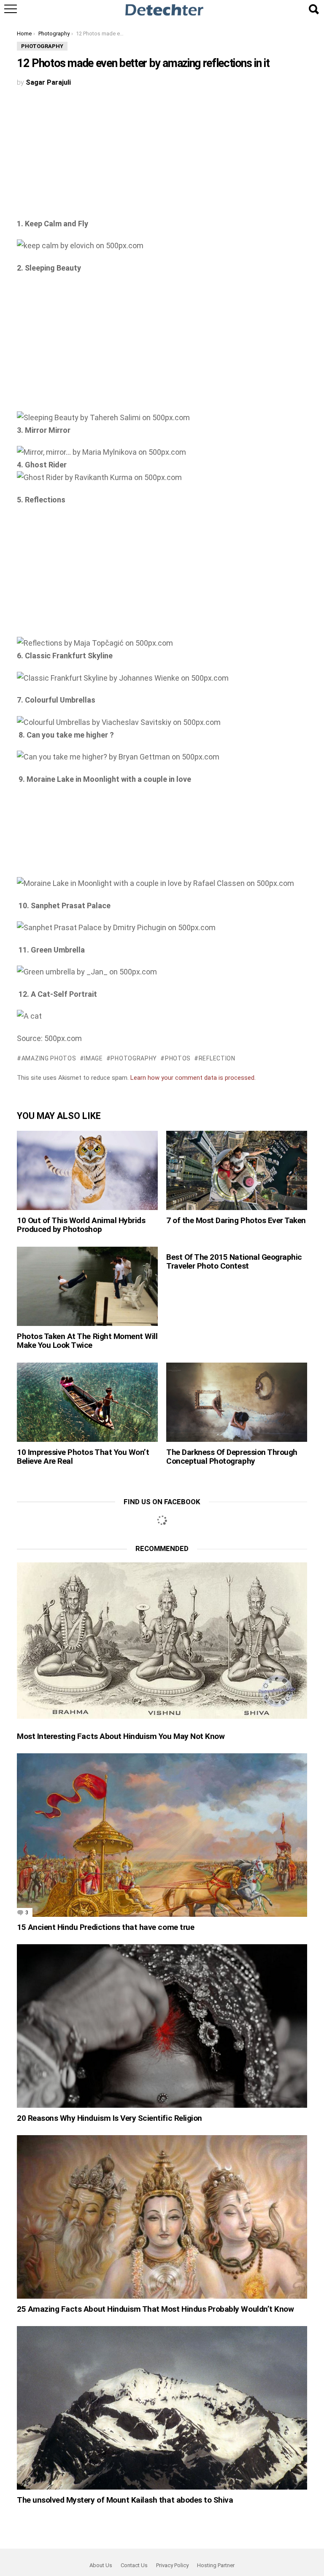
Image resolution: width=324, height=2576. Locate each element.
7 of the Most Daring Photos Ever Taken (236, 1220)
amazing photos (49, 1058)
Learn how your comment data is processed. (193, 1078)
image (93, 1058)
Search (313, 9)
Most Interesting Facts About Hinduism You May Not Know (121, 1736)
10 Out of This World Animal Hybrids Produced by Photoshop (81, 1225)
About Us (101, 2565)
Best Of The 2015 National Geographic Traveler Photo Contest (234, 1261)
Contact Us (134, 2565)
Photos (178, 1058)
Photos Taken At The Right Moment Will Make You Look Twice (87, 1341)
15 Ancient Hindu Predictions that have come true (105, 1927)
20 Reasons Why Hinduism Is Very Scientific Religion (109, 2118)
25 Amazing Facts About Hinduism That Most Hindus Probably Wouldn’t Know (155, 2309)
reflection (217, 1058)
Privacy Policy (172, 2565)
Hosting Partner (216, 2565)
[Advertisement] (162, 155)
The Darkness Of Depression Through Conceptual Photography (232, 1457)
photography (134, 1058)
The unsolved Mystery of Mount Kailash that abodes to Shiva (125, 2500)
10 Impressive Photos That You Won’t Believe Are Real (83, 1457)
